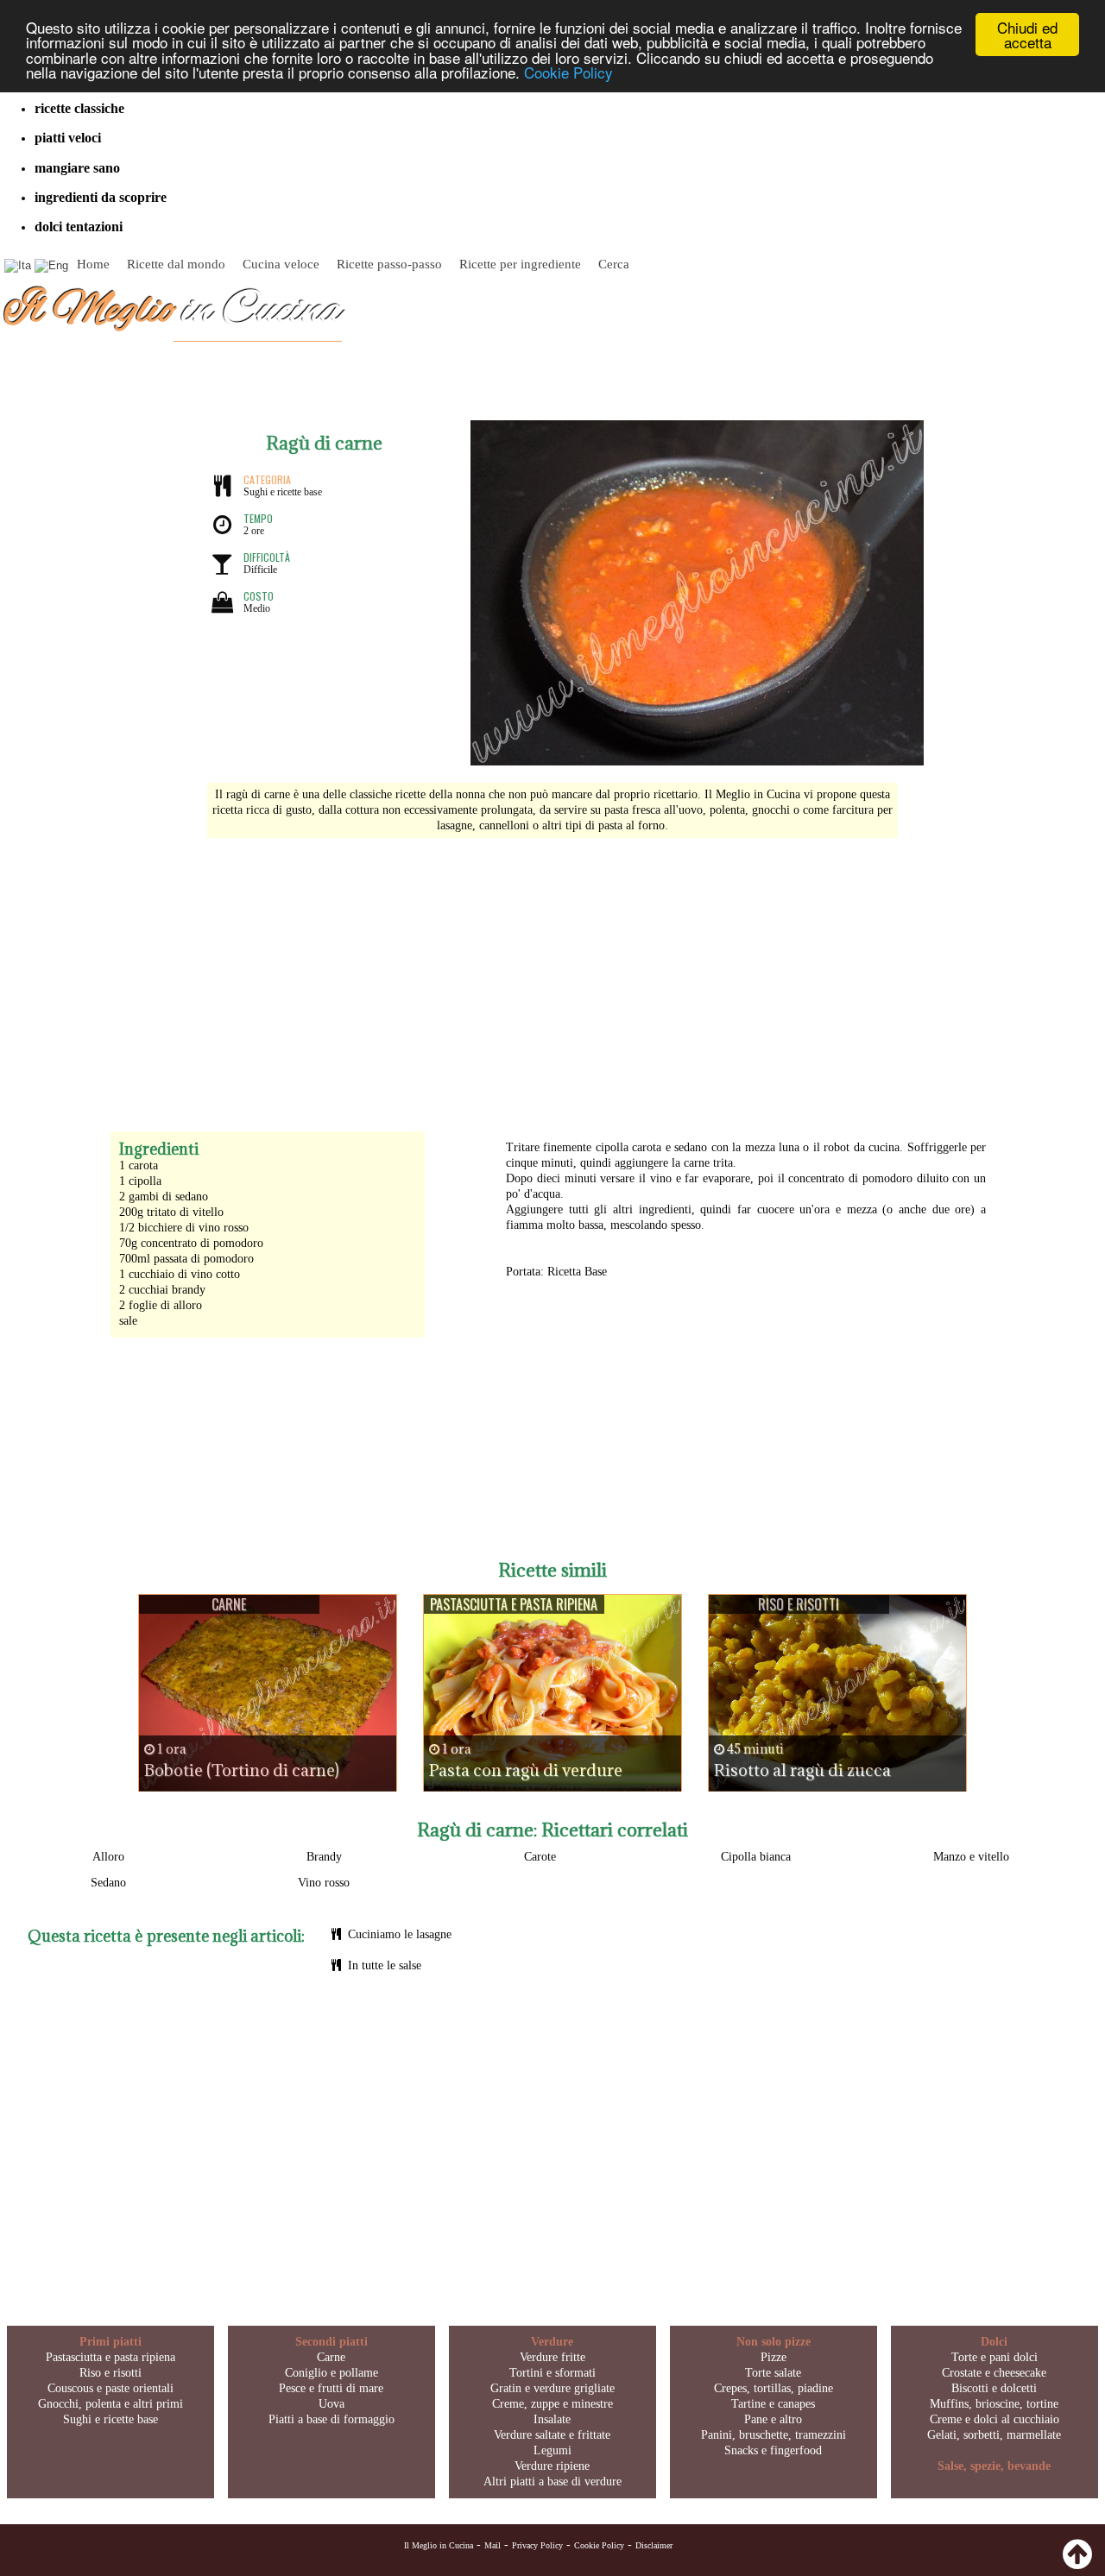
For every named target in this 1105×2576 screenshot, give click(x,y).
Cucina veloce (281, 264)
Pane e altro (773, 2419)
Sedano (108, 1883)
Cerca (614, 264)
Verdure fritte (552, 2357)
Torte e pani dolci (994, 2357)
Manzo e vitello (971, 1857)
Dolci (994, 2342)
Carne (331, 2357)
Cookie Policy (568, 72)
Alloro (108, 1857)
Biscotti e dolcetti (994, 2388)
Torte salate (773, 2373)
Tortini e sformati (552, 2373)
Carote (540, 1857)
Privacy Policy (537, 2545)
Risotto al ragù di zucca (802, 1770)
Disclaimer (654, 2545)
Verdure (552, 2342)
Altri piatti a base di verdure (552, 2482)
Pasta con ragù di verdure (526, 1770)
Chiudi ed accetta (1027, 35)
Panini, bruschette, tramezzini (773, 2435)
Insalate (552, 2419)
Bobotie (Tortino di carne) (242, 1770)
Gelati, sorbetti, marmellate (994, 2435)
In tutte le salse (385, 1965)
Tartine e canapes (773, 2404)
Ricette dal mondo (176, 264)
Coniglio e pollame (331, 2373)
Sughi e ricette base (110, 2419)
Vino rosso (324, 1883)
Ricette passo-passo (389, 264)
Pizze (773, 2357)
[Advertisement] (552, 976)
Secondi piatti (331, 2342)
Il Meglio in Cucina (439, 2545)
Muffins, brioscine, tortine (994, 2404)
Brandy (324, 1857)
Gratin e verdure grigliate (552, 2388)
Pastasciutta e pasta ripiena (110, 2357)
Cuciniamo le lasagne (400, 1934)
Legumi (552, 2450)
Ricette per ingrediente (520, 264)
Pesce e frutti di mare (331, 2388)
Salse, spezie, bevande (994, 2466)
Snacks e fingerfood (773, 2450)
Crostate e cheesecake (994, 2373)
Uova (331, 2404)
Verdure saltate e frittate (552, 2435)
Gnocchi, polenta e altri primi (110, 2404)
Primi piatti (110, 2342)
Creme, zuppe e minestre (552, 2404)
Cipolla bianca (756, 1857)
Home (93, 264)
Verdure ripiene (552, 2466)
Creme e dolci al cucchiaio (994, 2419)
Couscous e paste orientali (110, 2388)
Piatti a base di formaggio (331, 2419)
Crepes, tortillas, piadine (773, 2388)
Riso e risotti (110, 2373)
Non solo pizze (773, 2342)
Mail (493, 2545)
